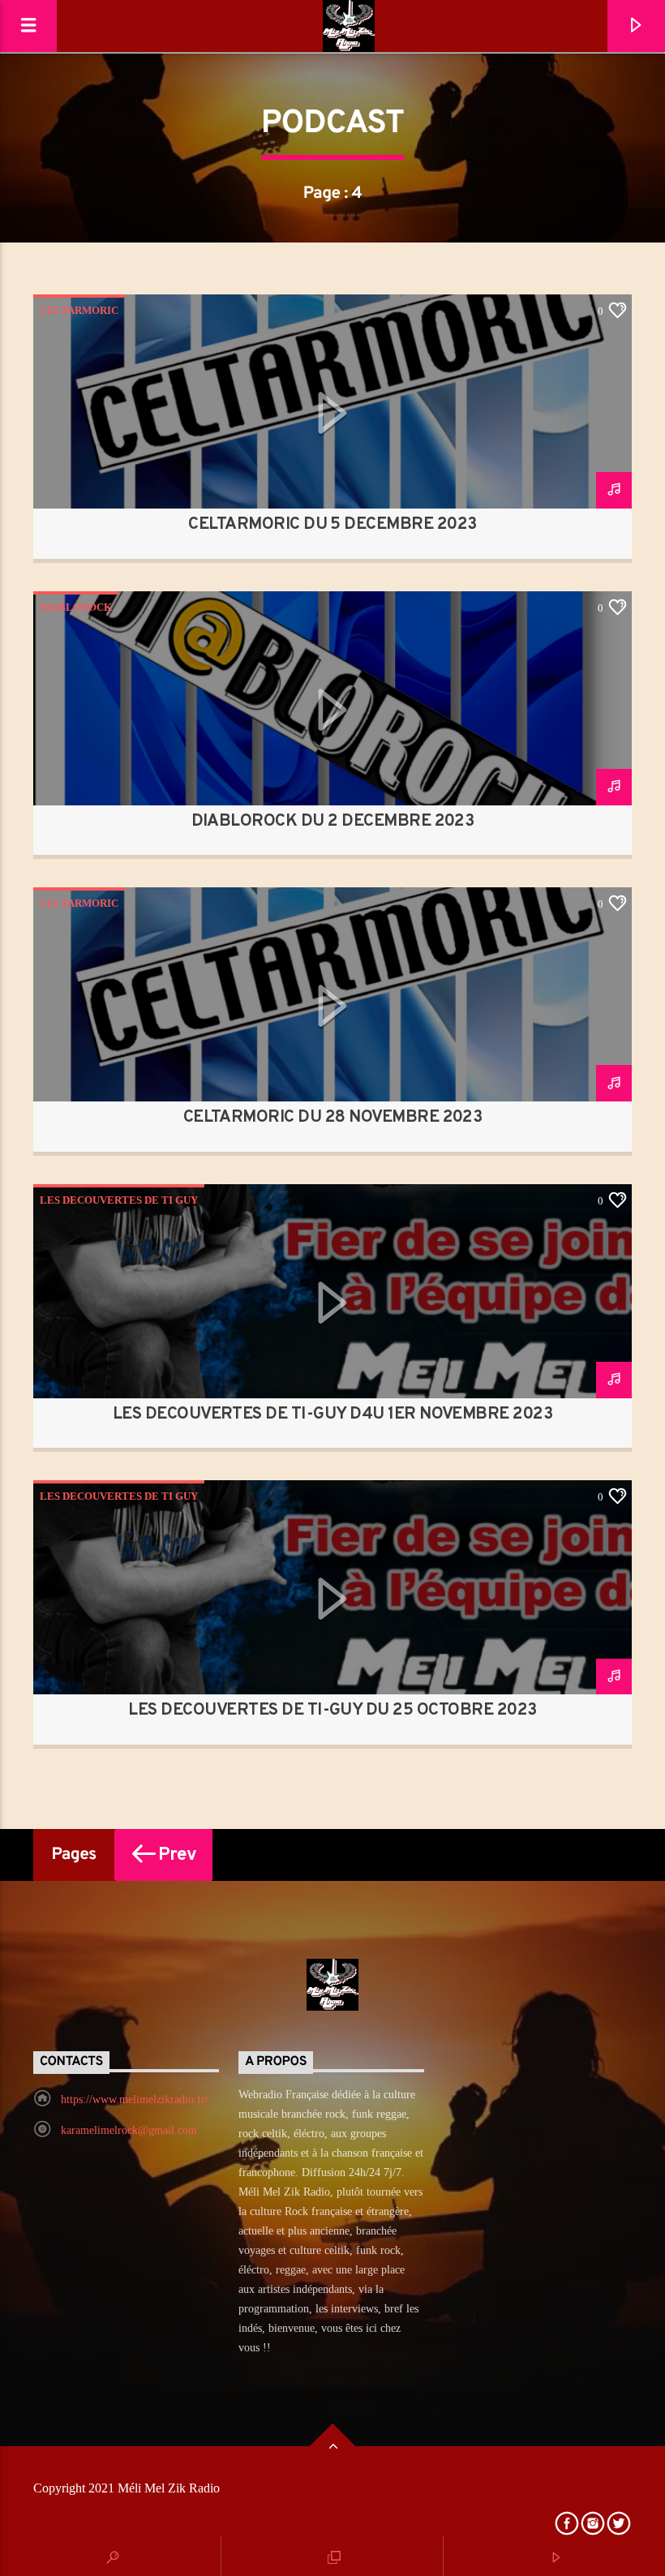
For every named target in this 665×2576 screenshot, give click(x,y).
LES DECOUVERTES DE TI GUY (119, 1200)
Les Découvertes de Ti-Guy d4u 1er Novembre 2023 (333, 1415)
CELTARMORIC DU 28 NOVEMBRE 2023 (333, 1118)
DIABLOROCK (76, 607)
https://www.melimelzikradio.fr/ (135, 2099)
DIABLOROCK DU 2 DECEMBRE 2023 (333, 822)
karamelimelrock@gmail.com (129, 2130)
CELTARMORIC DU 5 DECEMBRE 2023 (332, 525)
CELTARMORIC (79, 310)
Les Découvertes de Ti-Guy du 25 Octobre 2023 (332, 1711)
